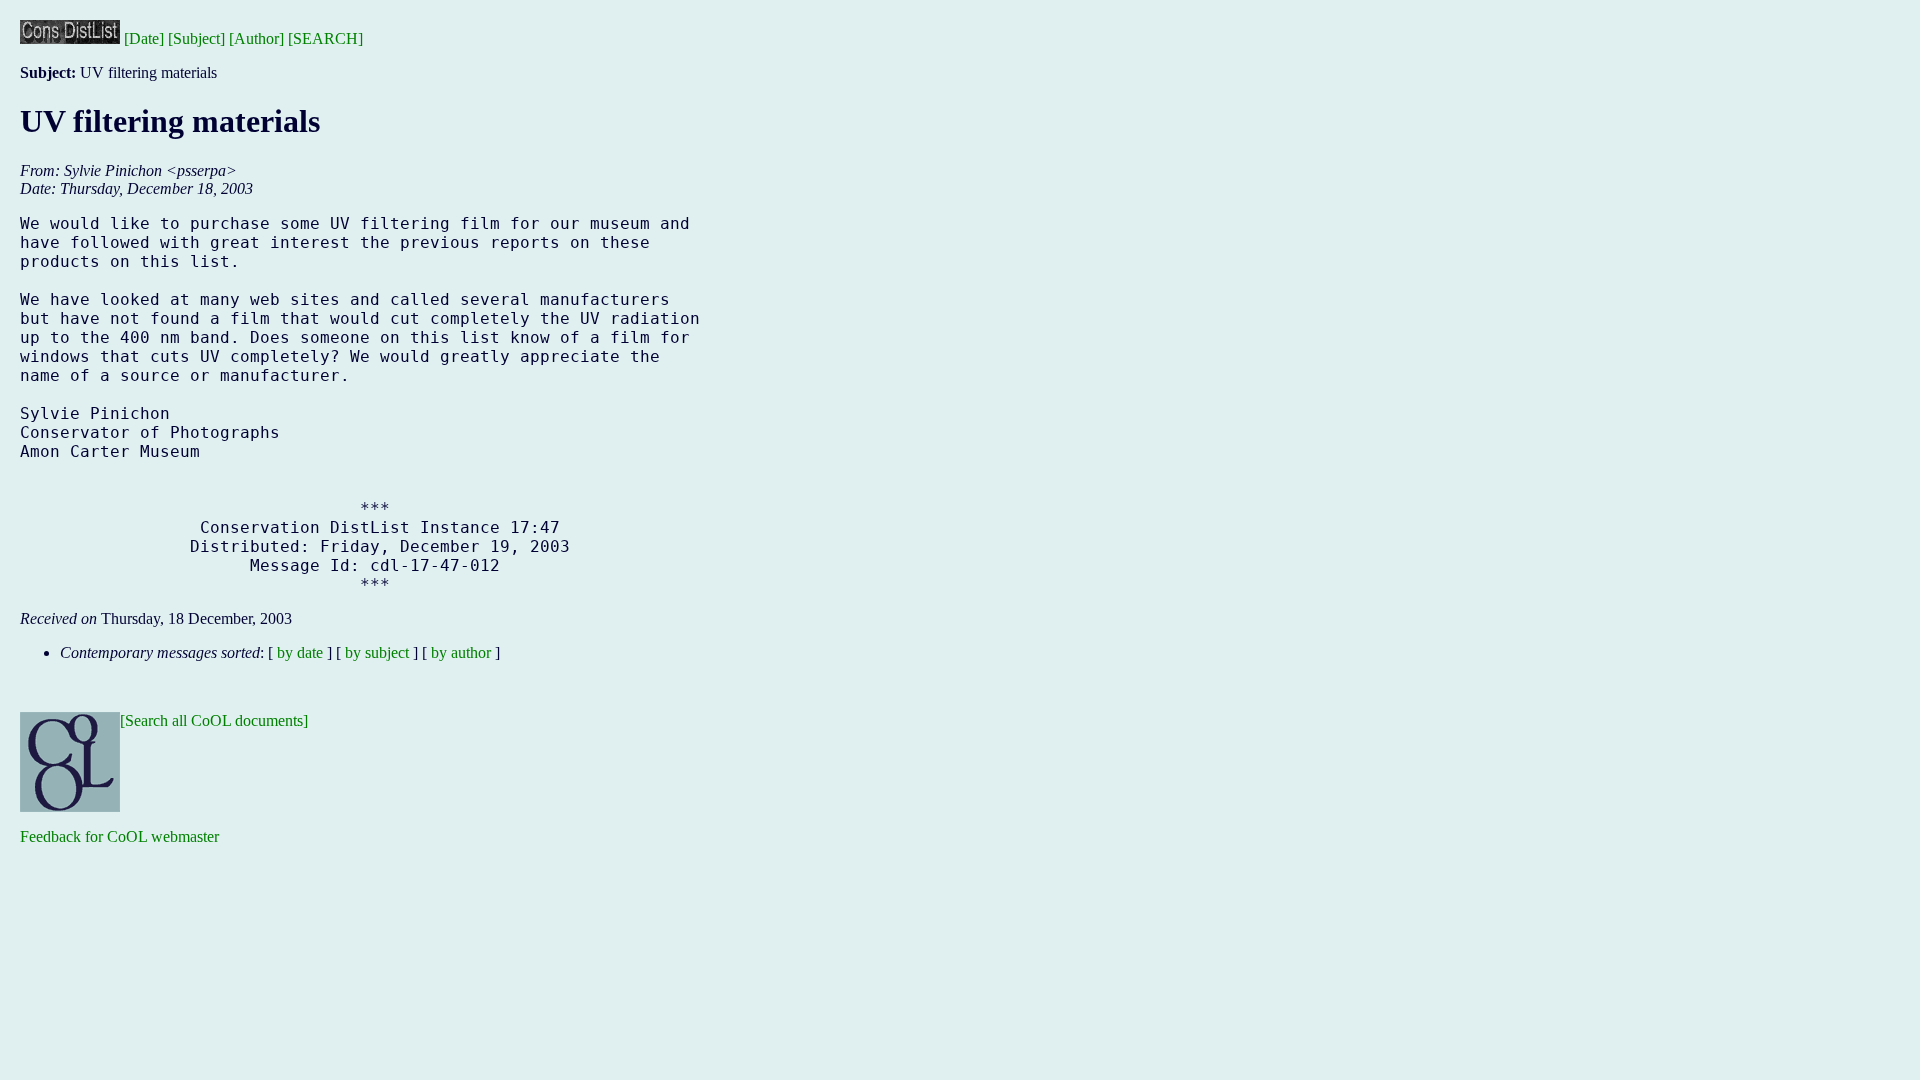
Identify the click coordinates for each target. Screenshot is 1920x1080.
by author (461, 652)
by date (300, 652)
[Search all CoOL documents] (214, 720)
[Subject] (196, 38)
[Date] (144, 38)
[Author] (256, 38)
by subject (377, 652)
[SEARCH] (325, 38)
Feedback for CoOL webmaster (119, 836)
